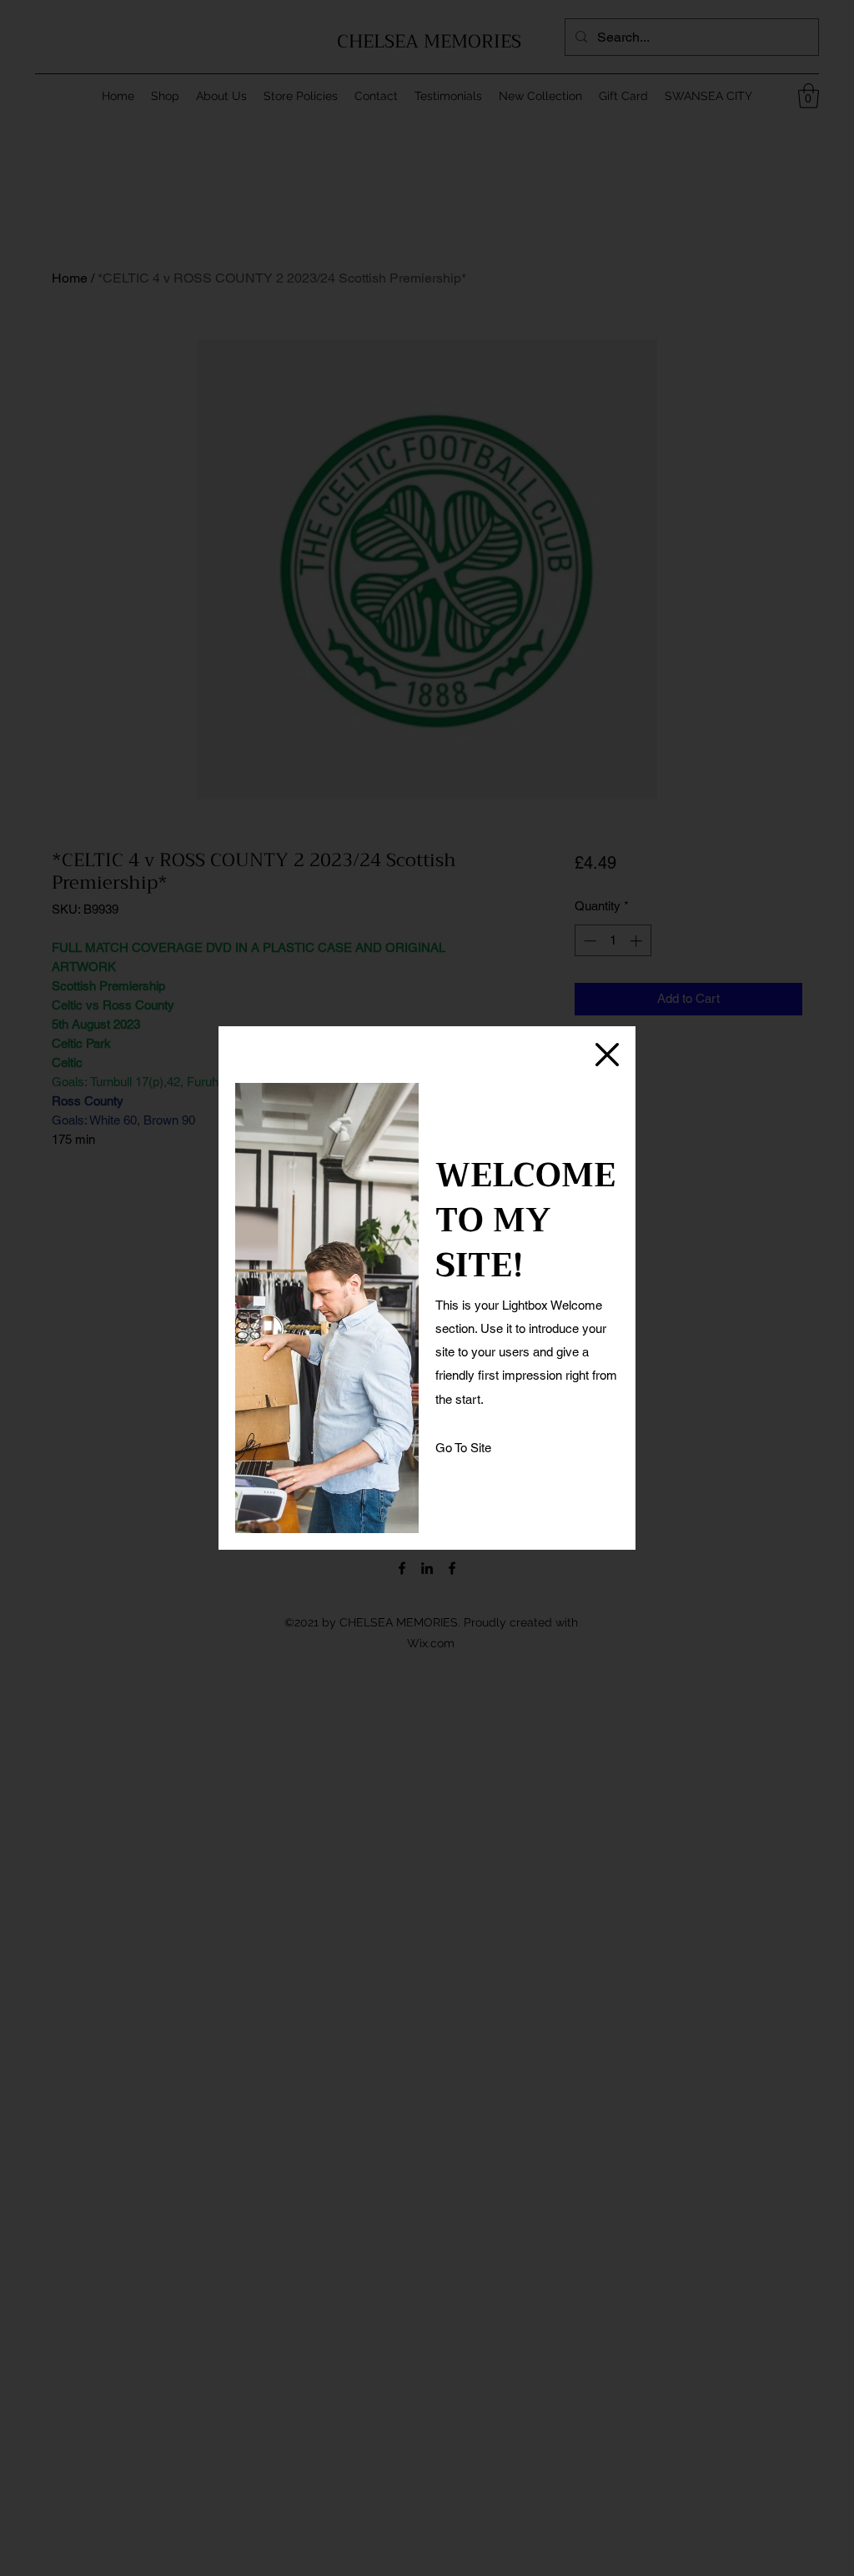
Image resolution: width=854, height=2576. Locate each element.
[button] (607, 1055)
